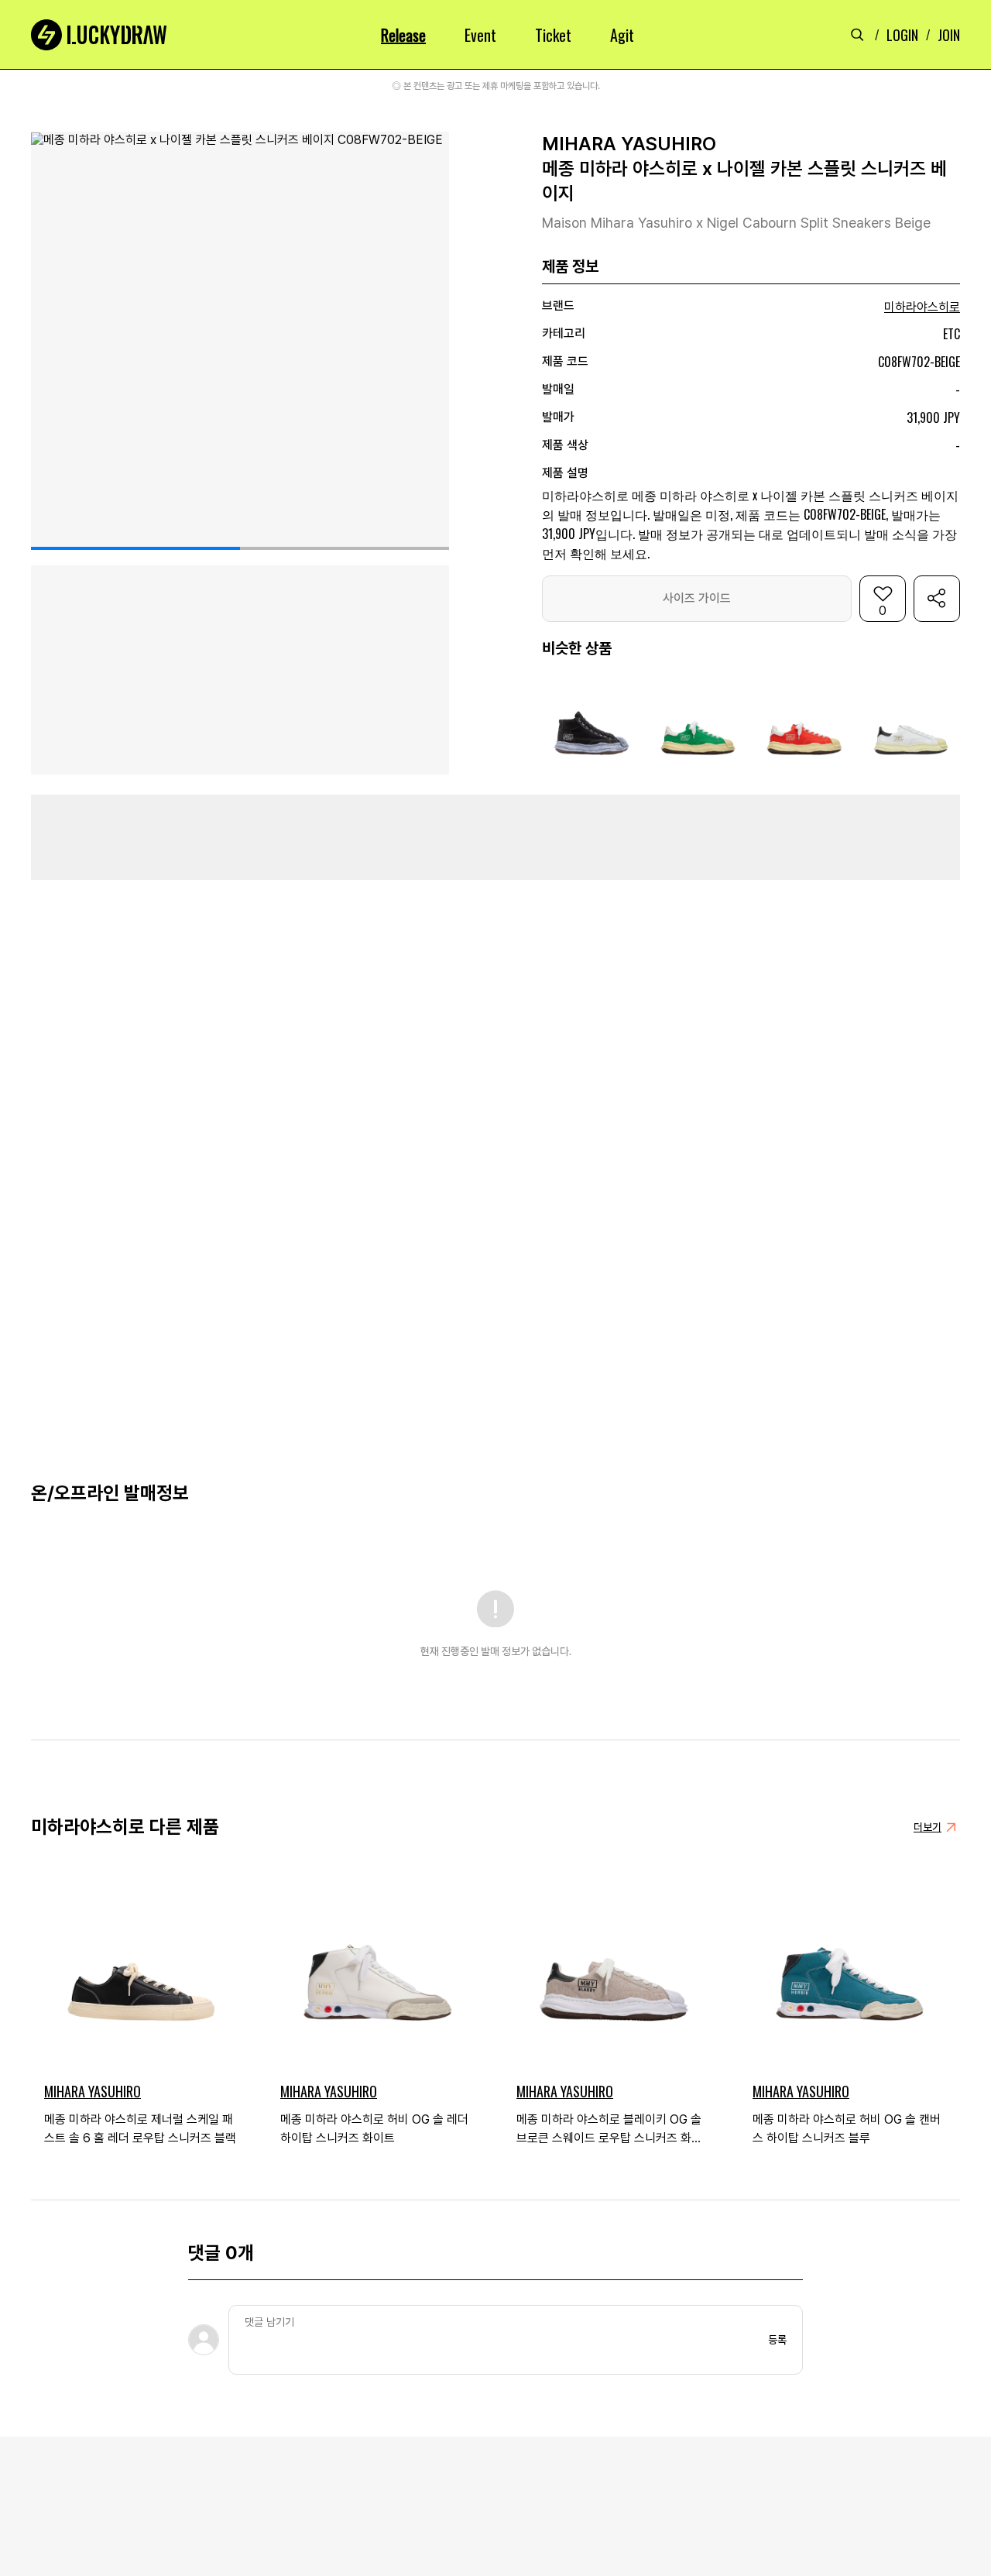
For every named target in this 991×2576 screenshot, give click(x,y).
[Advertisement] (495, 837)
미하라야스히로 (922, 307)
